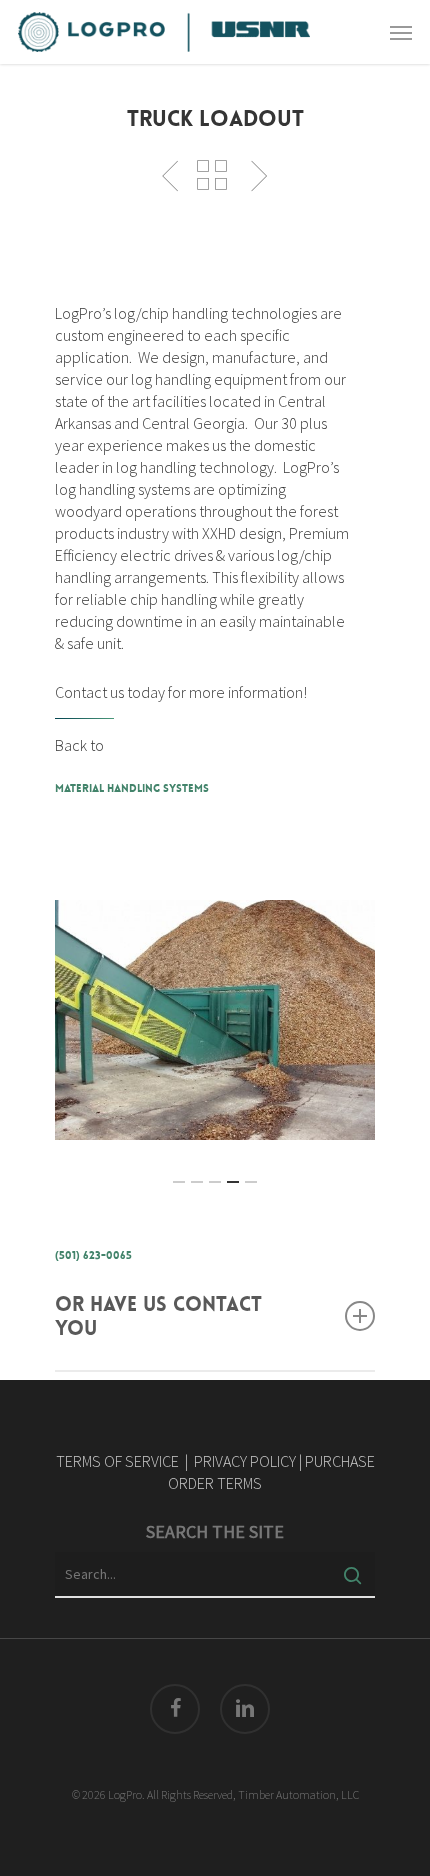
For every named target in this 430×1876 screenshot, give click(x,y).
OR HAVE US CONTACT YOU (158, 1316)
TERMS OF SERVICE (117, 1461)
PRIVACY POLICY (245, 1461)
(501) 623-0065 (93, 1255)
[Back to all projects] (212, 175)
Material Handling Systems (132, 788)
